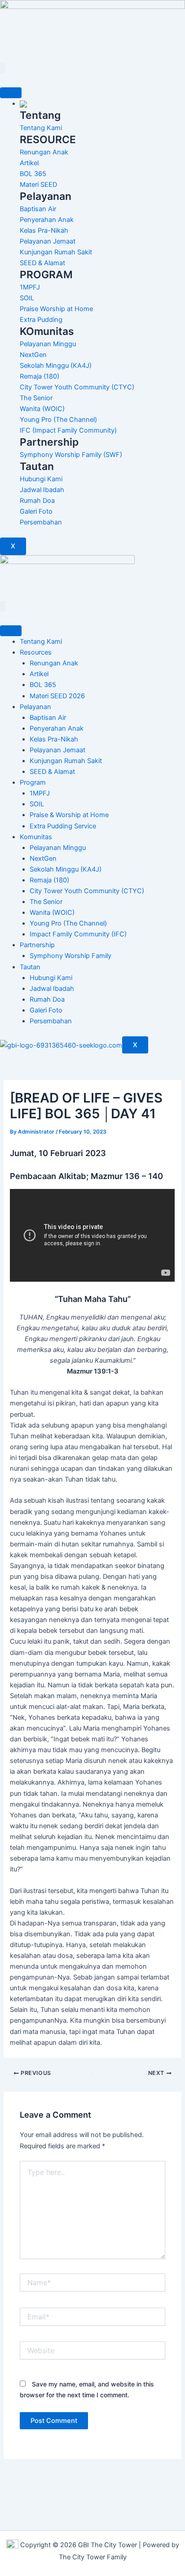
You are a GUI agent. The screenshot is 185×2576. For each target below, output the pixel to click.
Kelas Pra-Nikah (54, 739)
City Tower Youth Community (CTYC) (87, 891)
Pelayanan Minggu (58, 848)
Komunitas (36, 837)
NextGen (43, 859)
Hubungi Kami (51, 978)
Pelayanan (35, 707)
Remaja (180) (49, 880)
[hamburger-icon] (11, 93)
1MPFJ (40, 793)
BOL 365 (43, 685)
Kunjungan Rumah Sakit (66, 761)
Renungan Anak (54, 663)
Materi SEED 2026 (57, 696)
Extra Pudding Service (63, 826)
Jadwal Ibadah (52, 989)
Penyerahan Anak (57, 728)
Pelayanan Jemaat (57, 750)
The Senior (46, 902)
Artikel (39, 674)
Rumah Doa (47, 999)
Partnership (37, 945)
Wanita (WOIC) (52, 913)
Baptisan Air (48, 718)
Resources (36, 652)
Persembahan (51, 1021)
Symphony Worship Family (70, 956)
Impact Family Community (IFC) (78, 934)
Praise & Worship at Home (69, 815)
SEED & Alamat (52, 772)
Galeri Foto (46, 1010)
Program (33, 782)
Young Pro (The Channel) (68, 923)
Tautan (30, 967)
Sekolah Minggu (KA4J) (66, 869)
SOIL (37, 804)
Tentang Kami (41, 642)
